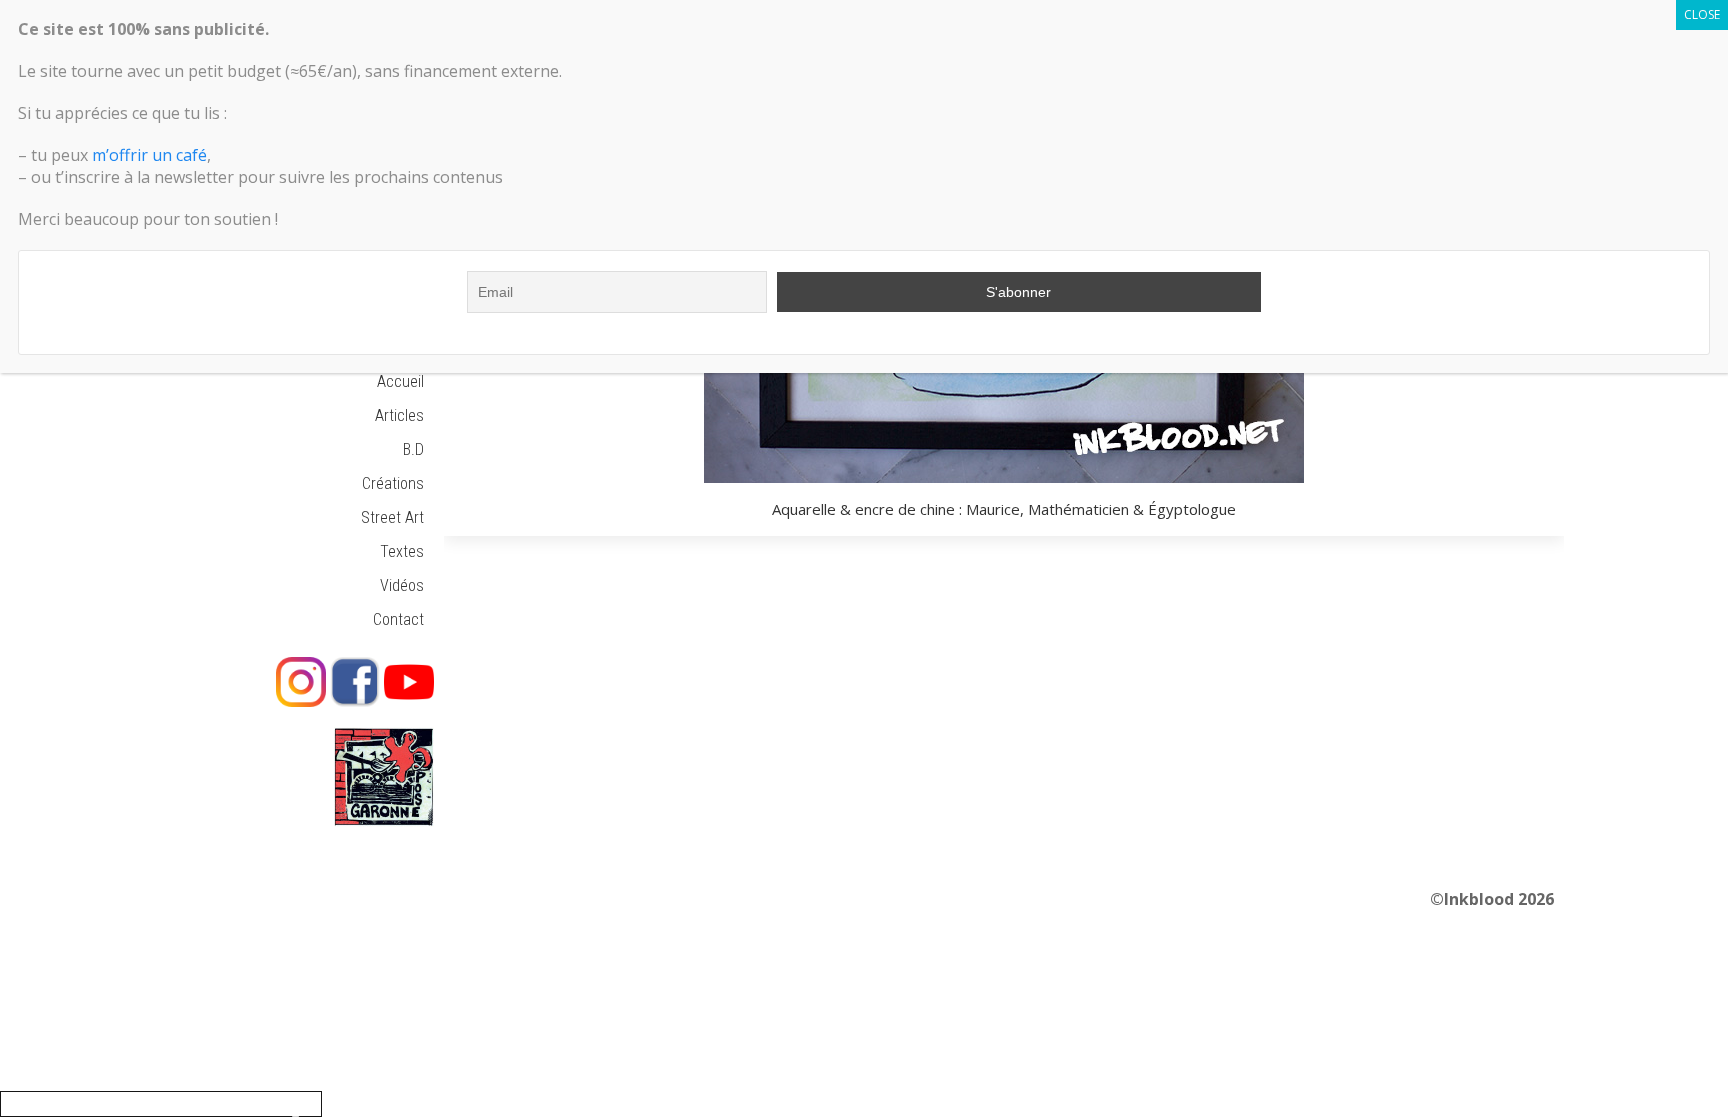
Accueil (400, 381)
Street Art (392, 517)
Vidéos (402, 585)
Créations (393, 483)
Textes (402, 551)
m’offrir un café (149, 155)
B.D (413, 449)
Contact (398, 619)
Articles (399, 415)
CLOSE (1702, 14)
